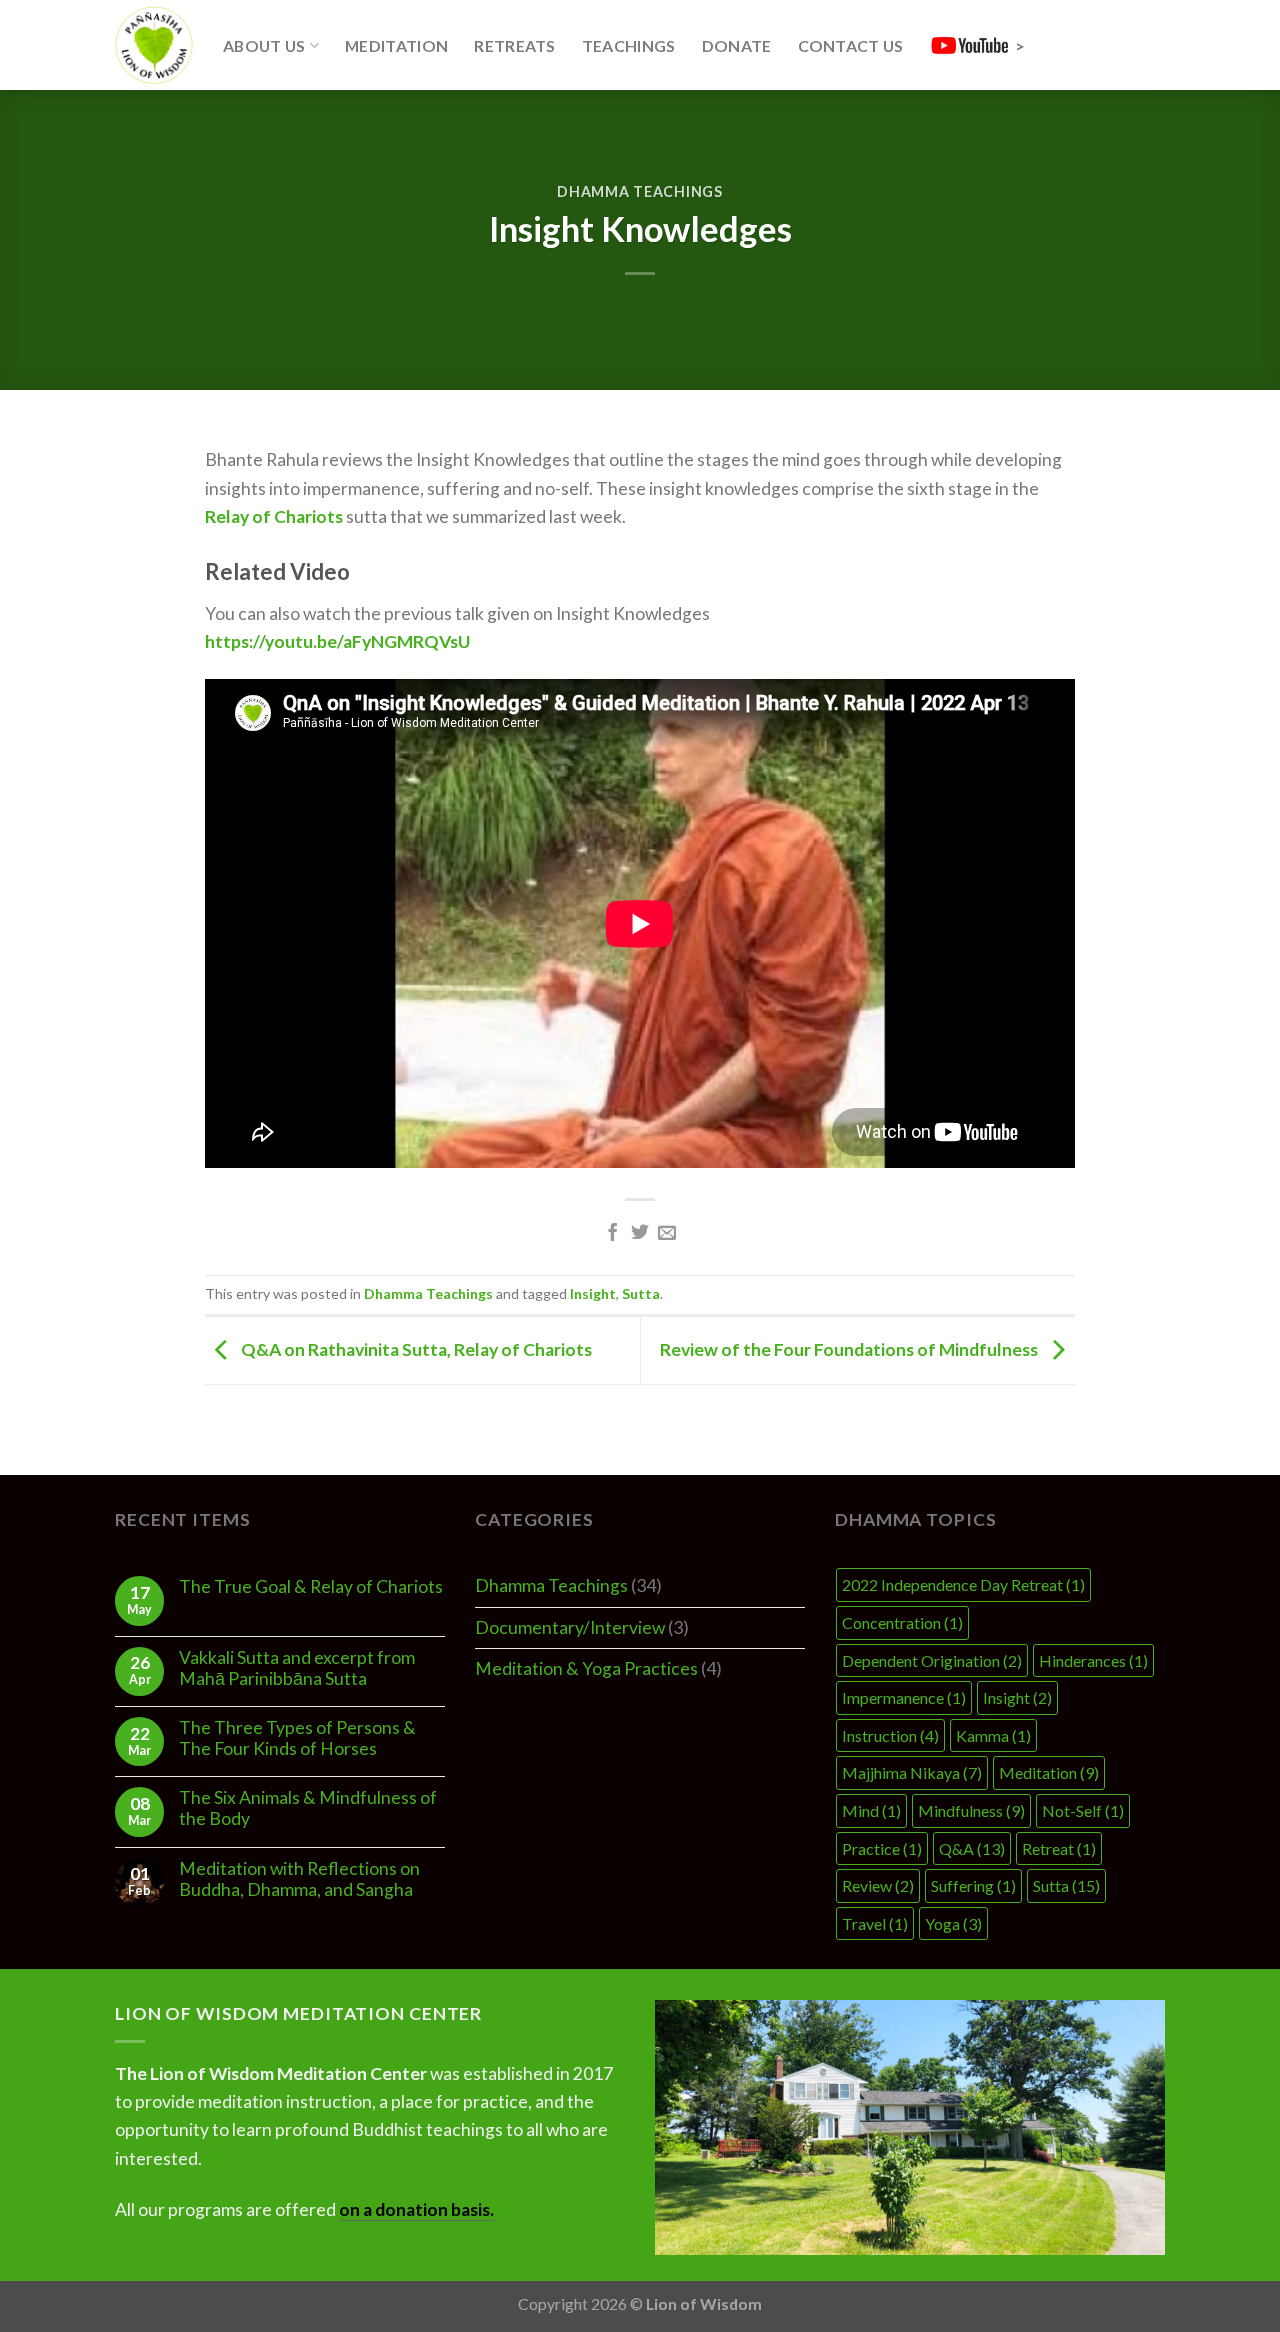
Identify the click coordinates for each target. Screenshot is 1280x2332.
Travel (875, 1923)
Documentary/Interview (570, 1627)
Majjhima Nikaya (912, 1772)
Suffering (973, 1885)
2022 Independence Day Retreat (963, 1584)
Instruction (890, 1735)
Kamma (993, 1735)
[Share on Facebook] (613, 1234)
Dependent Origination (932, 1660)
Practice (882, 1848)
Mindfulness (971, 1810)
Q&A (972, 1848)
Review (878, 1885)
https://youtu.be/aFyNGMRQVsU (337, 641)
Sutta (641, 1293)
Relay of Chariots (274, 516)
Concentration (902, 1622)
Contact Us (851, 45)
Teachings (629, 45)
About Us (264, 45)
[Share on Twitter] (640, 1234)
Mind (871, 1810)
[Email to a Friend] (667, 1234)
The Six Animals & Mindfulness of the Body (308, 1808)
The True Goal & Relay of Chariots (311, 1586)
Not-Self (1083, 1810)
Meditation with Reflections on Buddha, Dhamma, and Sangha (299, 1879)
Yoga (953, 1923)
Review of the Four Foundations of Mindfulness (850, 1348)
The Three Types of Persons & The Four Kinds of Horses (297, 1738)
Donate (737, 45)
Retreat (1059, 1848)
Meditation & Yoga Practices (586, 1668)
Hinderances (1093, 1660)
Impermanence (904, 1697)
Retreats (515, 45)
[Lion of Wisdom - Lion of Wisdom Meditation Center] (154, 45)
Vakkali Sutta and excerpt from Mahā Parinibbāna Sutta (297, 1668)
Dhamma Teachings (639, 191)
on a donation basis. (416, 2209)
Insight (593, 1293)
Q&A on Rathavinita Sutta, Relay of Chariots (415, 1348)
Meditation (396, 45)
